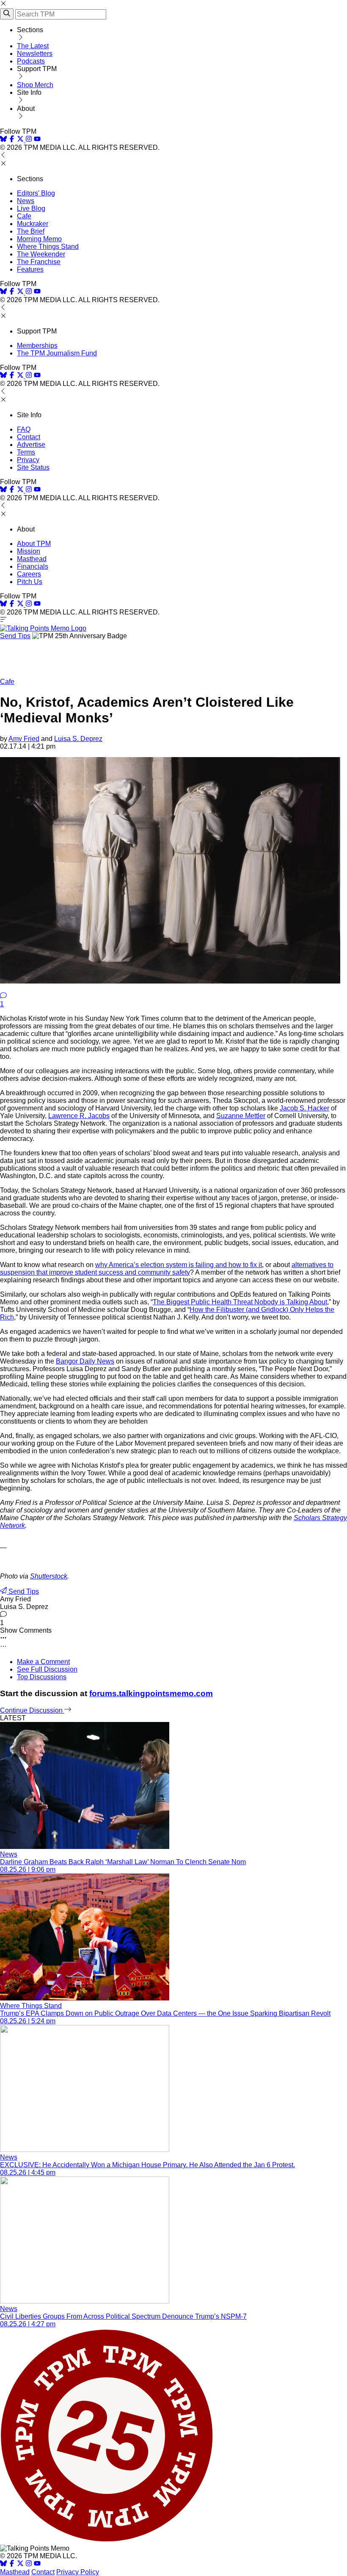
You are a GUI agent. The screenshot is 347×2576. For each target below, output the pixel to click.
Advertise (31, 445)
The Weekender (41, 254)
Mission (29, 551)
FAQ (24, 429)
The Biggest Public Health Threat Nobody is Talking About (240, 1302)
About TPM (34, 544)
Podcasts (31, 61)
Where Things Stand (48, 247)
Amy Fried (24, 739)
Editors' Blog (36, 193)
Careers (29, 574)
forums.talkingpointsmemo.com (151, 1693)
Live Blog (31, 208)
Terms (26, 452)
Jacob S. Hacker (304, 1108)
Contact (29, 437)
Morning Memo (39, 239)
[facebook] (12, 140)
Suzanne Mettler (241, 1116)
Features (30, 269)
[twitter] (20, 2564)
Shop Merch (35, 85)
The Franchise (39, 262)
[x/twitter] (21, 140)
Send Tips (15, 636)
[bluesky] (3, 140)
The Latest (33, 46)
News (26, 201)
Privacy (28, 460)
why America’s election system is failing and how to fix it (179, 1265)
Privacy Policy (78, 2572)
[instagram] (29, 140)
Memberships (37, 346)
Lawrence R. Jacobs (79, 1116)
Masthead (32, 559)
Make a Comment (43, 1662)
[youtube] (37, 140)
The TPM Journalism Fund (57, 353)
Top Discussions (42, 1677)
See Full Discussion (47, 1669)
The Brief (31, 231)
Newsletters (35, 54)
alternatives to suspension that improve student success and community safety (167, 1269)
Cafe (24, 216)
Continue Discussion (32, 1710)
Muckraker (33, 224)
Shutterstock (49, 1576)
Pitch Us (30, 582)
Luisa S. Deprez (78, 739)
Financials (33, 566)
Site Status (33, 467)
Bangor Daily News (85, 1361)
